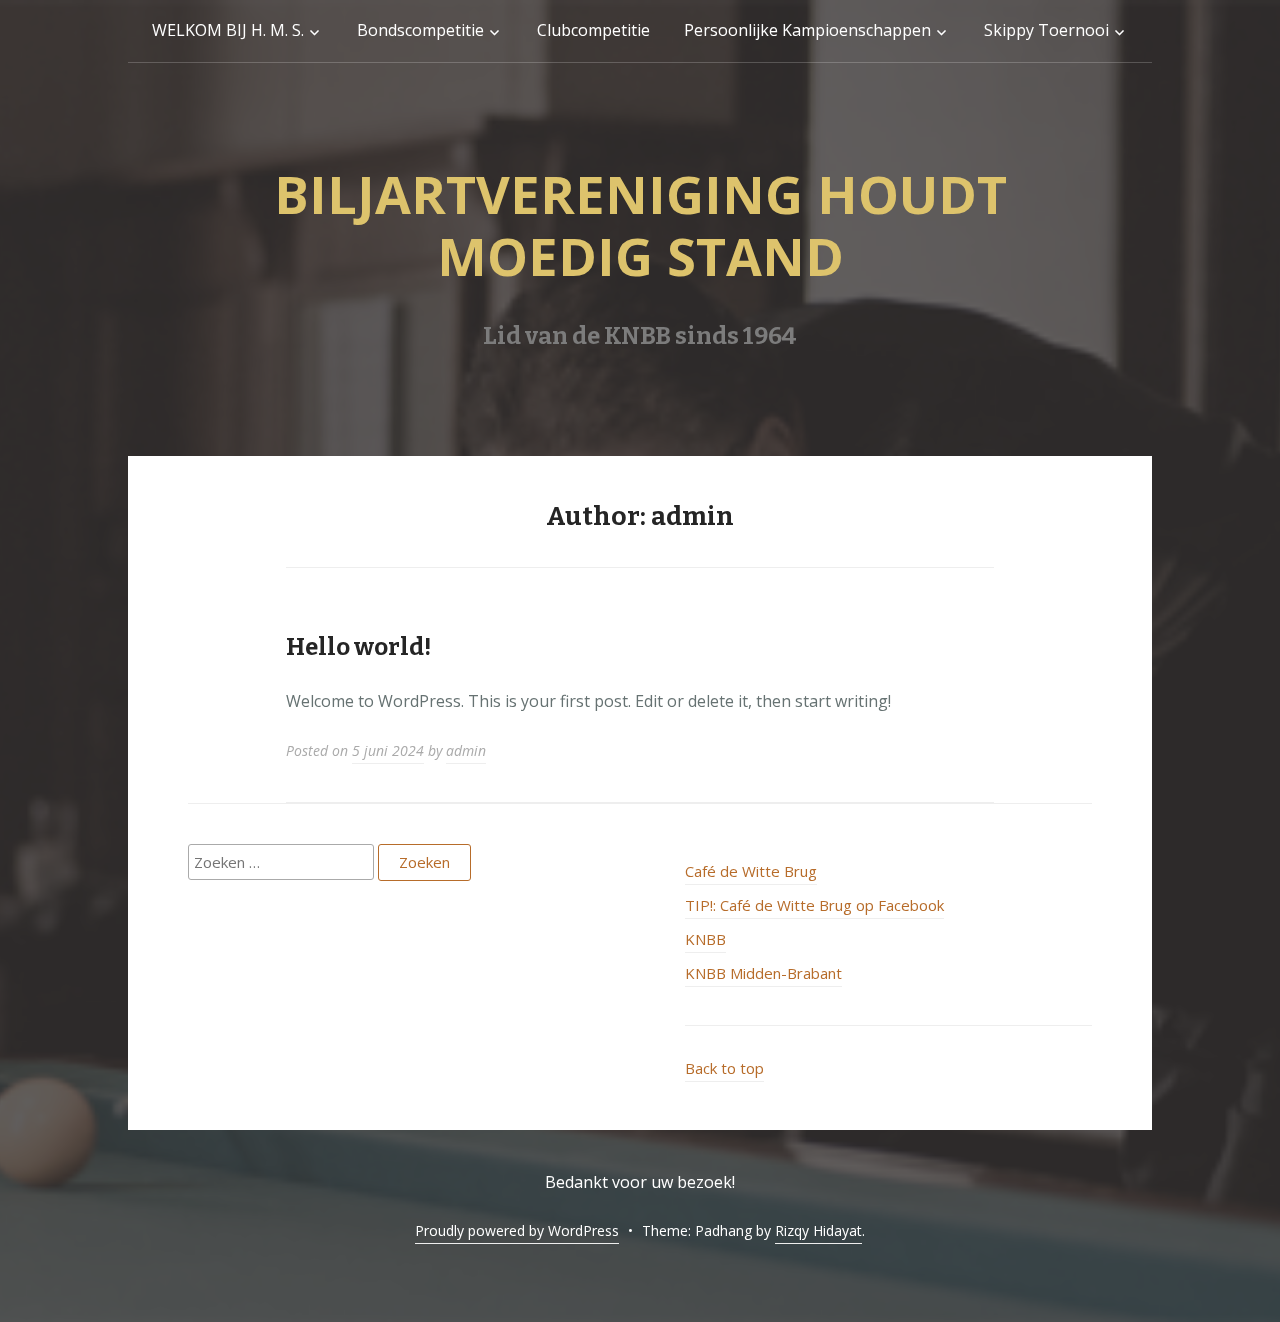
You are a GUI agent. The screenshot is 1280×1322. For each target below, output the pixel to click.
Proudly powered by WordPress (517, 1230)
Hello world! (358, 647)
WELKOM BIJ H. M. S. (228, 30)
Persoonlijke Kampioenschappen (807, 30)
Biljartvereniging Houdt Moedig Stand (640, 224)
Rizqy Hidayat (818, 1230)
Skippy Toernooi (1046, 30)
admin (466, 750)
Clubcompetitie (593, 30)
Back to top (724, 1068)
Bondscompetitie (420, 30)
